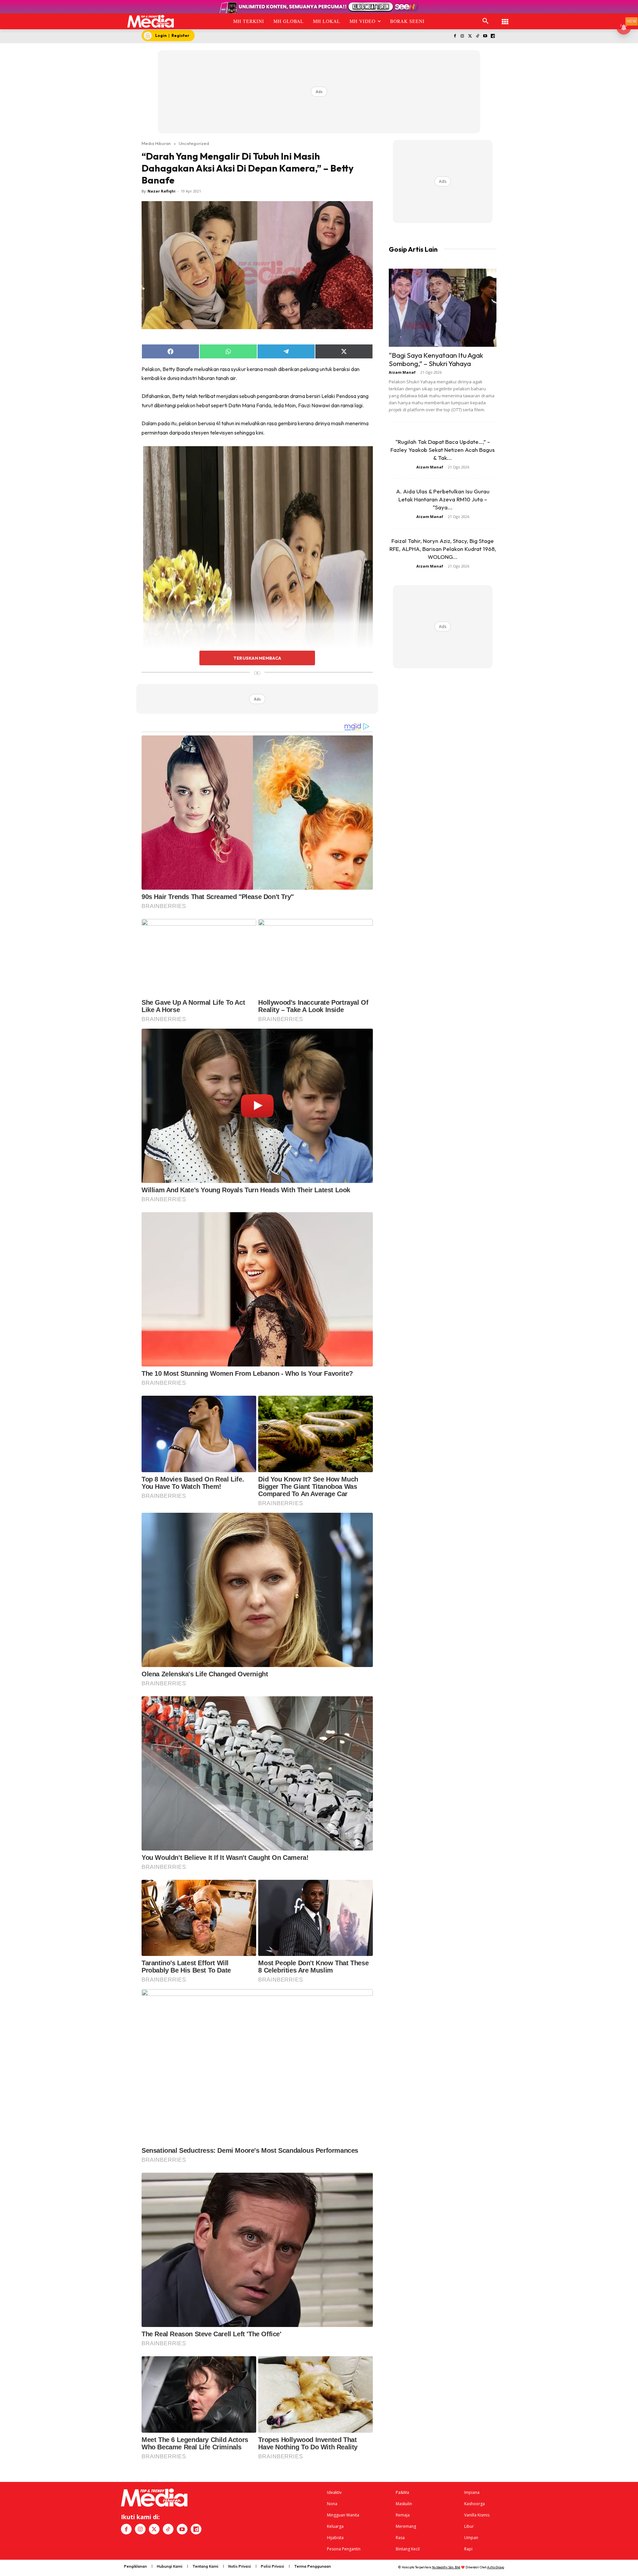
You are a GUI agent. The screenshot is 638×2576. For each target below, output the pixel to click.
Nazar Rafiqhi (161, 191)
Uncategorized (194, 143)
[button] (485, 21)
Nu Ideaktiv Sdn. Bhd (446, 2567)
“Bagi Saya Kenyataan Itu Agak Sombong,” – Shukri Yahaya (436, 359)
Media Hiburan (156, 143)
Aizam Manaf (402, 372)
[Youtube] (485, 36)
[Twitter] (470, 36)
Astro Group (496, 2567)
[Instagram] (462, 36)
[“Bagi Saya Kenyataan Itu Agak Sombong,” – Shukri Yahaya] (443, 308)
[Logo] (151, 21)
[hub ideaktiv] (505, 18)
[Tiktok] (478, 36)
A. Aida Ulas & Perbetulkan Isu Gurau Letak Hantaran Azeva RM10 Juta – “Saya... (443, 499)
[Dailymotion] (493, 36)
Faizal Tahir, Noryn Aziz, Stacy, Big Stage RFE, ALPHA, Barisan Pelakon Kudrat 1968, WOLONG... (443, 549)
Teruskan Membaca (257, 658)
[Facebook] (455, 36)
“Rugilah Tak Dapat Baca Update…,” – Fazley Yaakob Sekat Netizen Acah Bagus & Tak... (443, 450)
